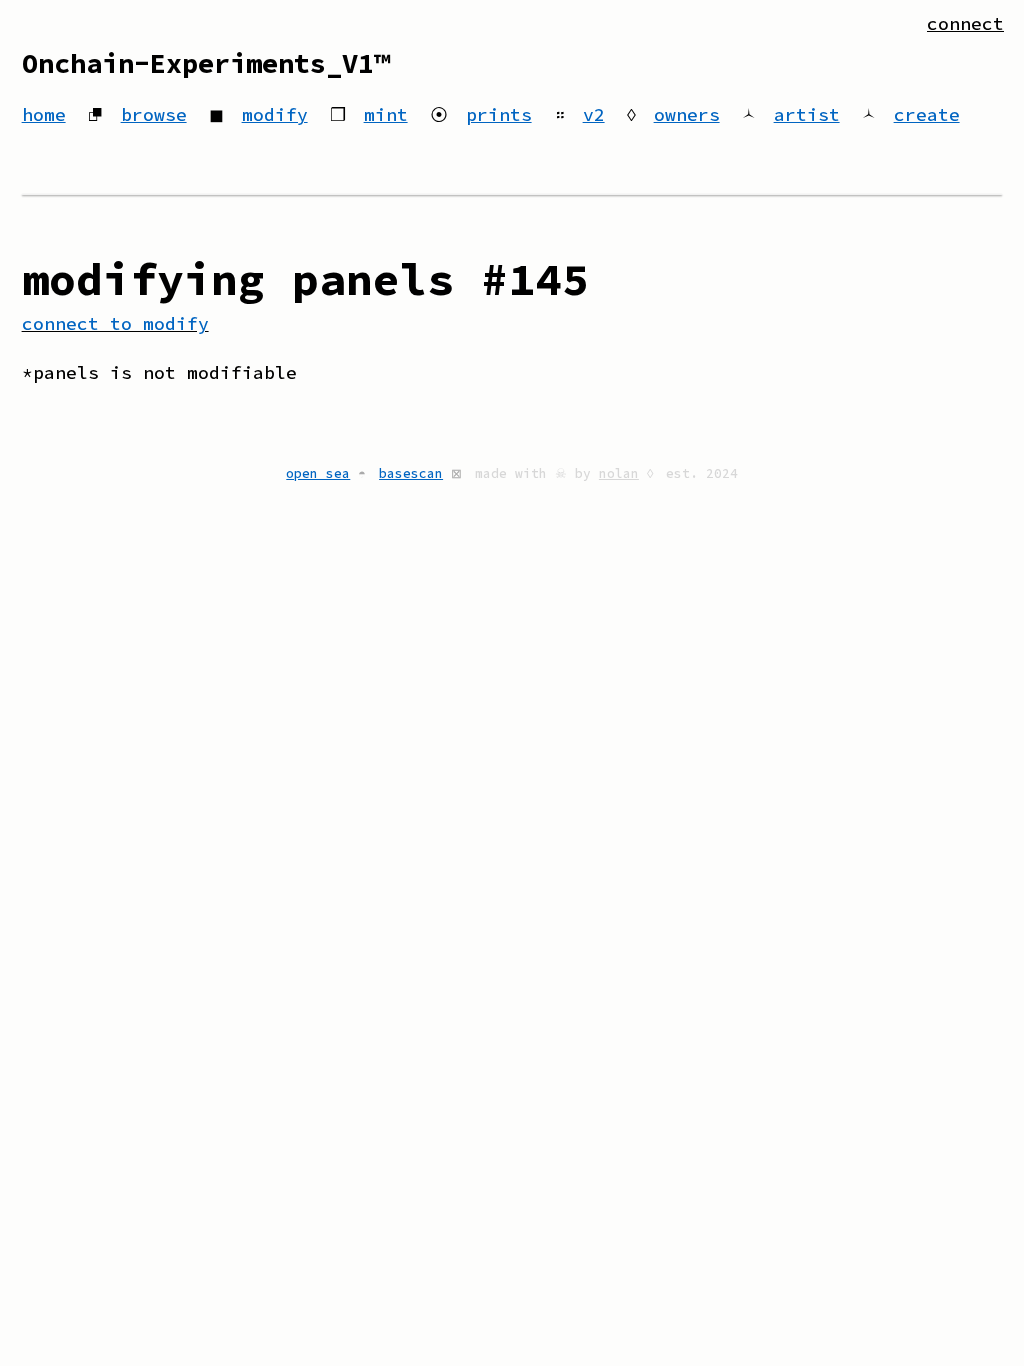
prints (499, 114)
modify (275, 114)
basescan (411, 473)
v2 (594, 114)
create (927, 114)
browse (154, 114)
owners (687, 114)
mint (386, 114)
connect (965, 23)
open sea (318, 473)
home (44, 114)
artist (807, 114)
